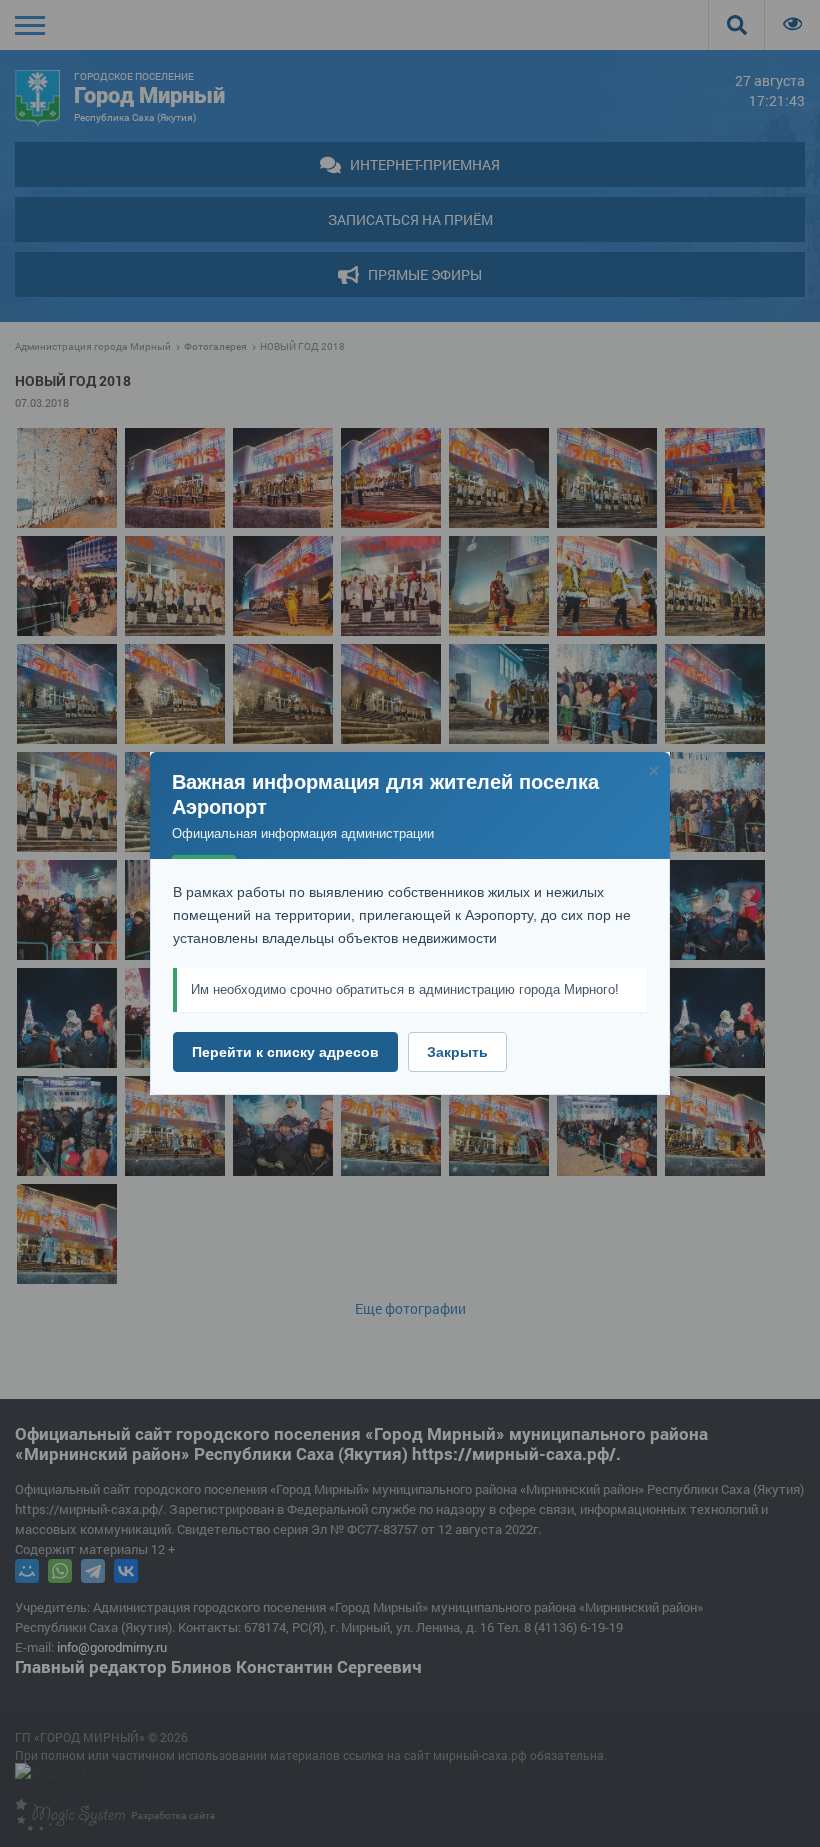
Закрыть (457, 1052)
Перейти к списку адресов (285, 1052)
